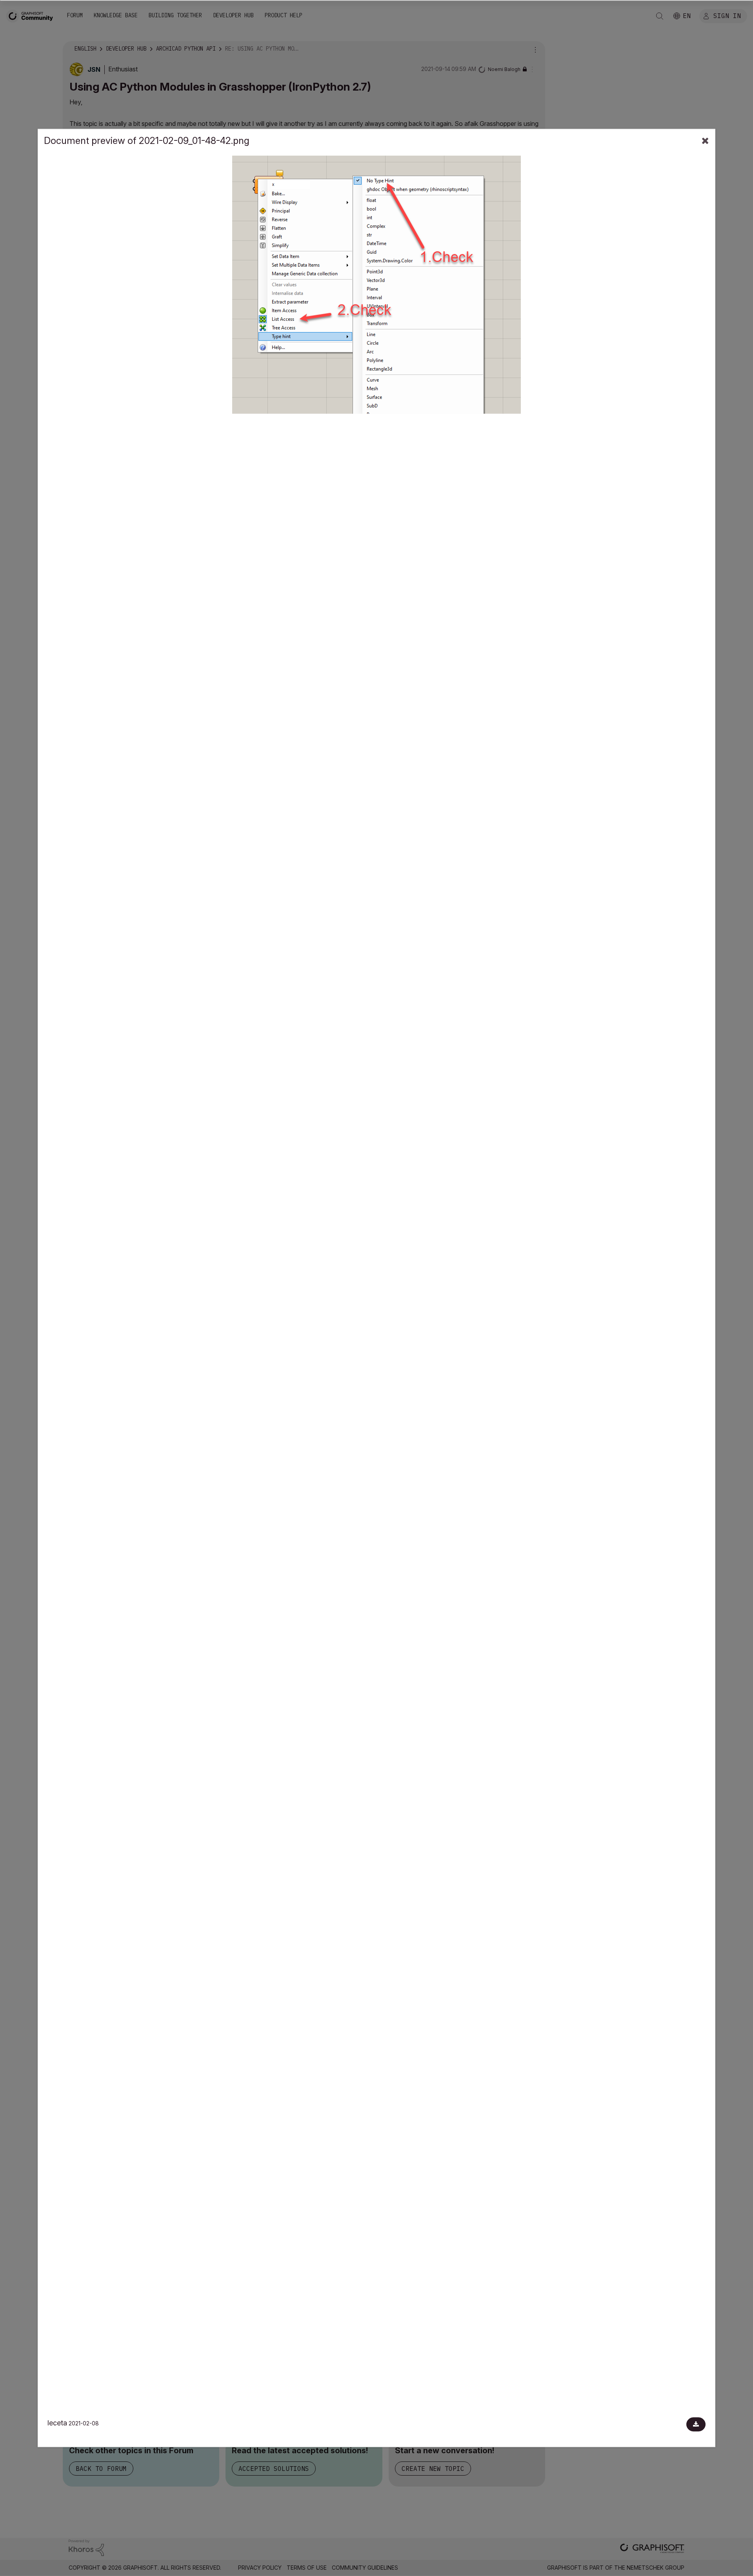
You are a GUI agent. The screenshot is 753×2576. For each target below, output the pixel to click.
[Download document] (696, 2425)
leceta (57, 2423)
